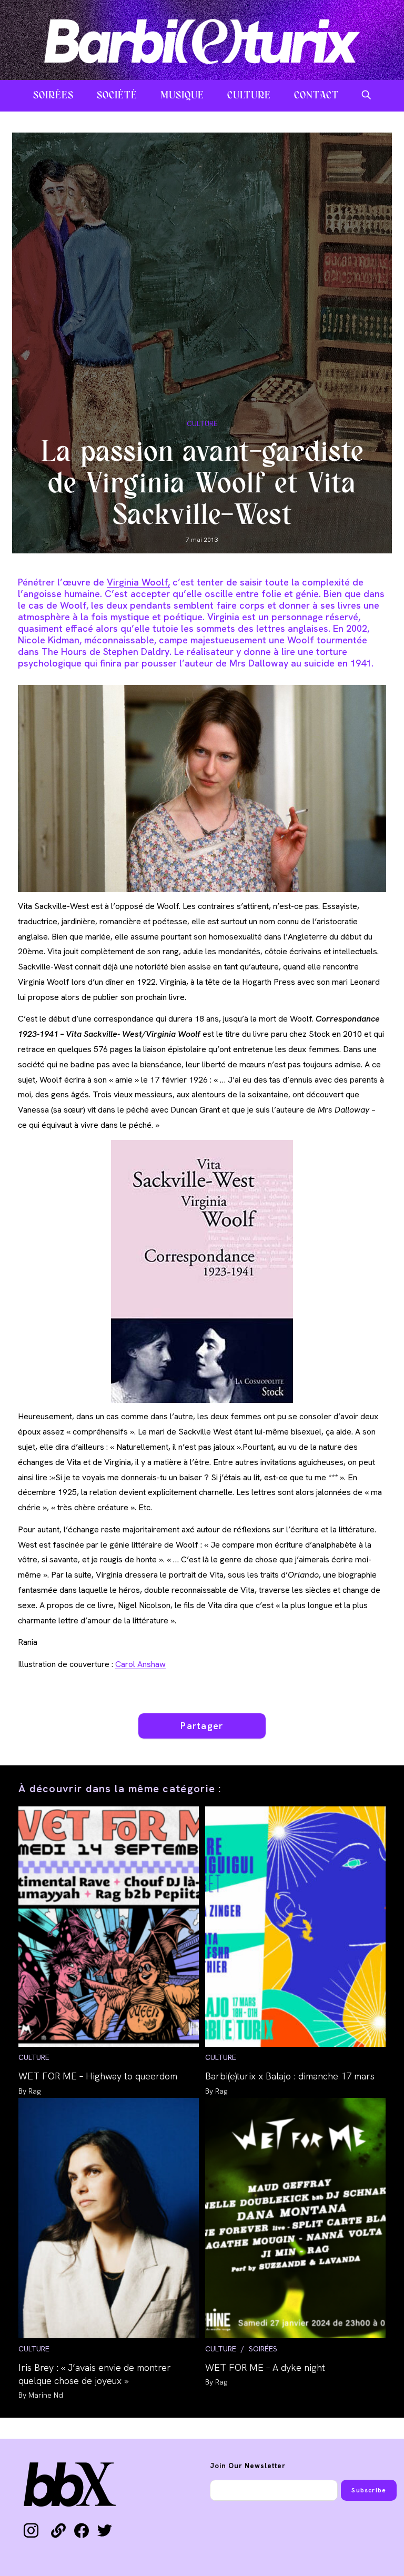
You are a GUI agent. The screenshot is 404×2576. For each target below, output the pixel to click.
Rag (34, 2091)
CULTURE (202, 423)
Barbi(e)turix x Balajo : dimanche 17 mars (290, 2076)
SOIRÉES (263, 2349)
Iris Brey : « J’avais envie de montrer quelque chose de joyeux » (95, 2374)
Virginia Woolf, (138, 582)
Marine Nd (46, 2395)
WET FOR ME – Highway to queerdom (98, 2076)
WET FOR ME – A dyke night (265, 2367)
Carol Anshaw (140, 1664)
